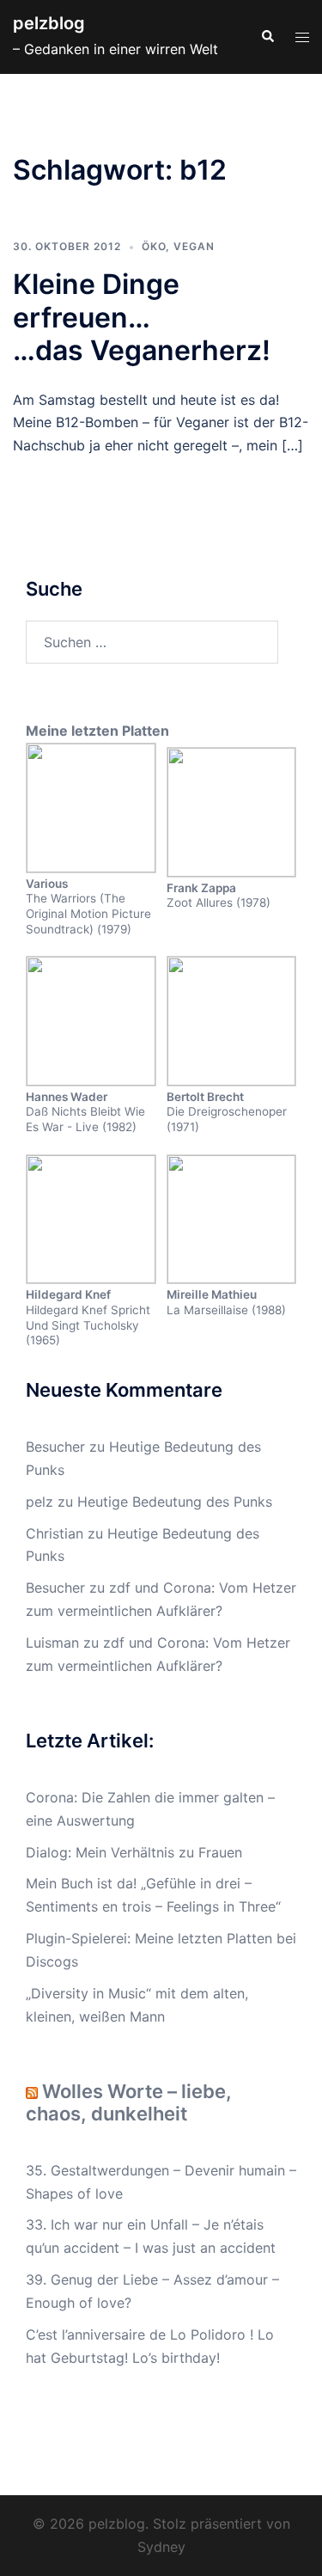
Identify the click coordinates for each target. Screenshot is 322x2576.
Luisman (52, 1643)
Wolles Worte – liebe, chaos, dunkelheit (129, 2102)
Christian (55, 1533)
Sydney (161, 2547)
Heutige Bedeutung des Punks (175, 1502)
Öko (154, 246)
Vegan (194, 246)
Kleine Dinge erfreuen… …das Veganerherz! (142, 317)
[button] (267, 37)
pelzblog (49, 23)
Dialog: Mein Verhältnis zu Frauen (134, 1852)
